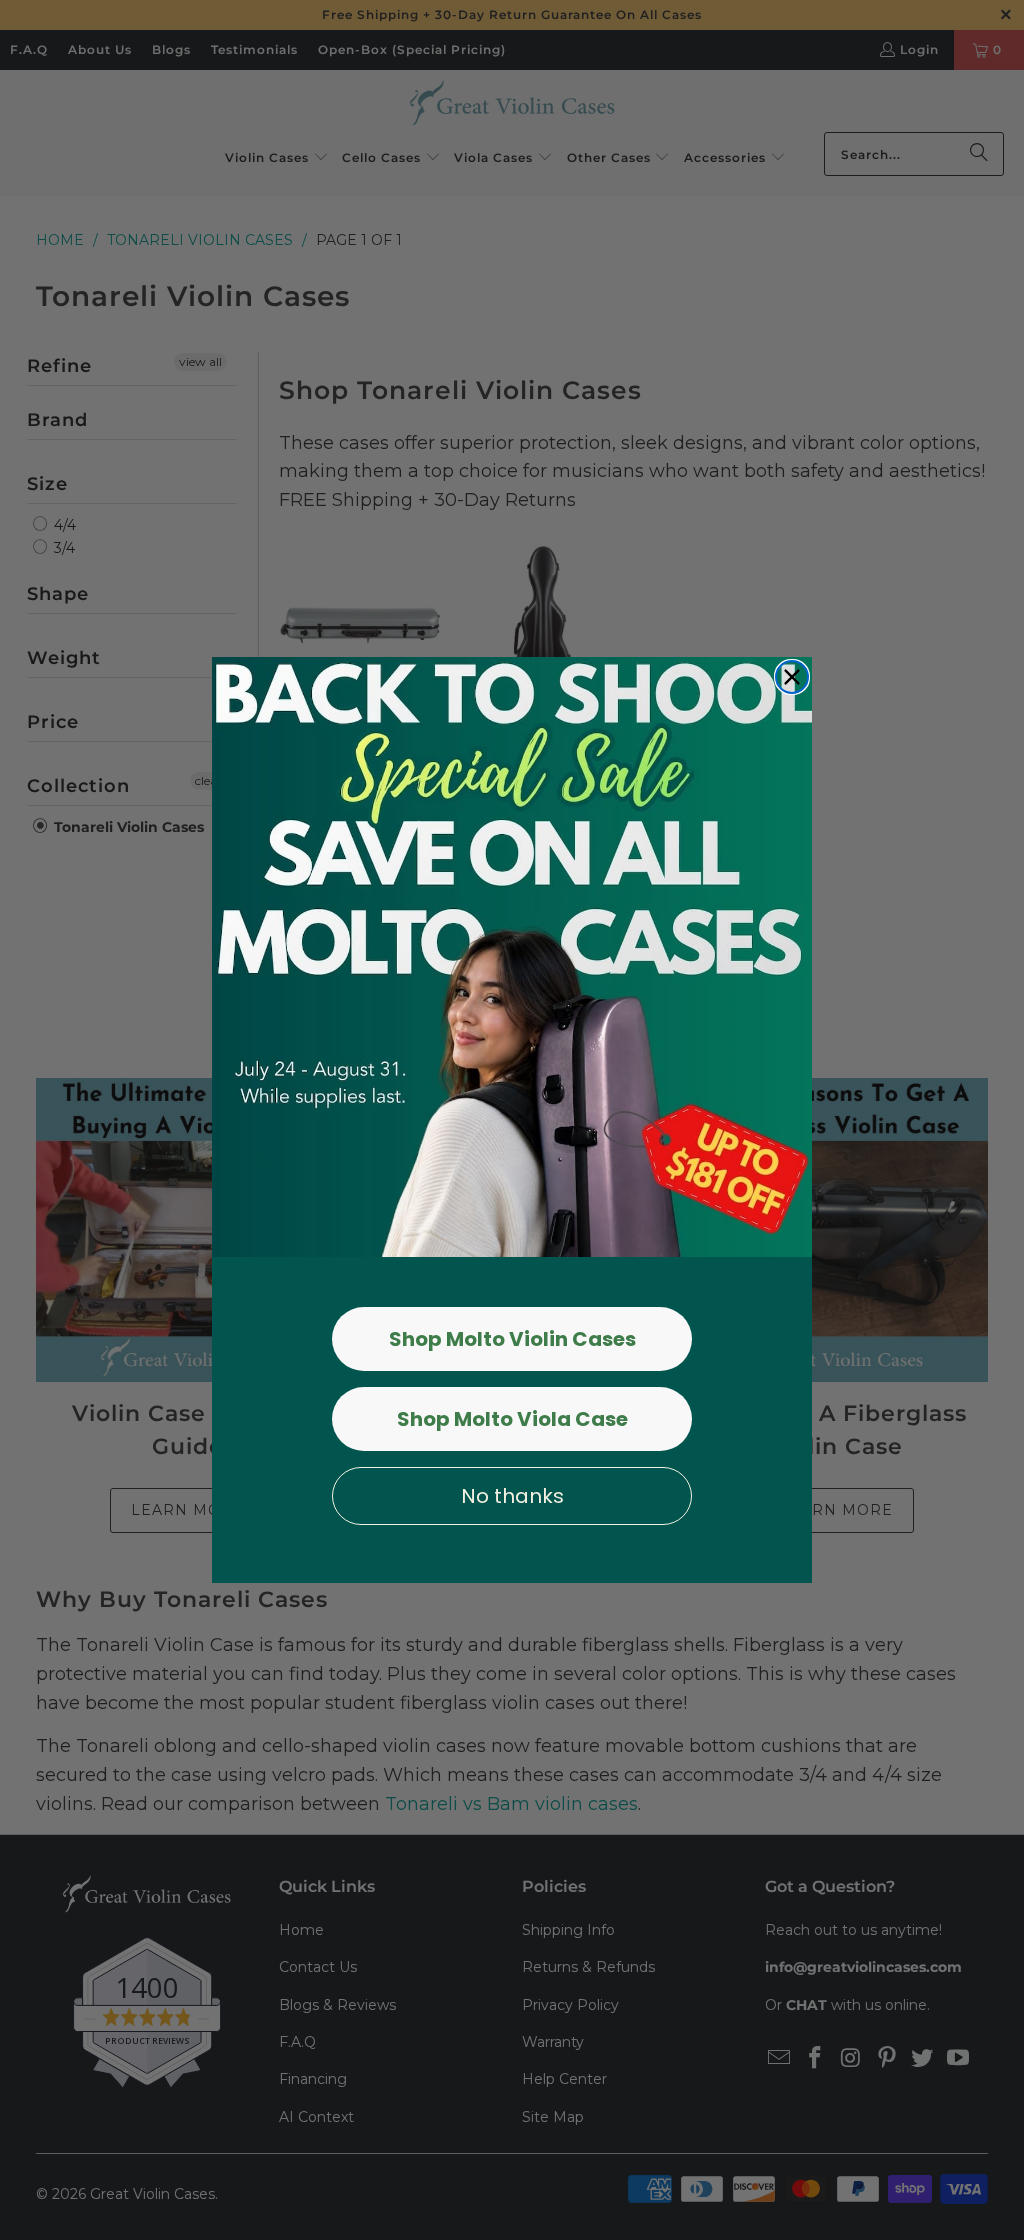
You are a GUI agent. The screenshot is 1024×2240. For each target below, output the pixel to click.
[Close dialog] (792, 677)
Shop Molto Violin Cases (512, 1339)
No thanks (512, 1496)
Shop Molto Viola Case (512, 1419)
